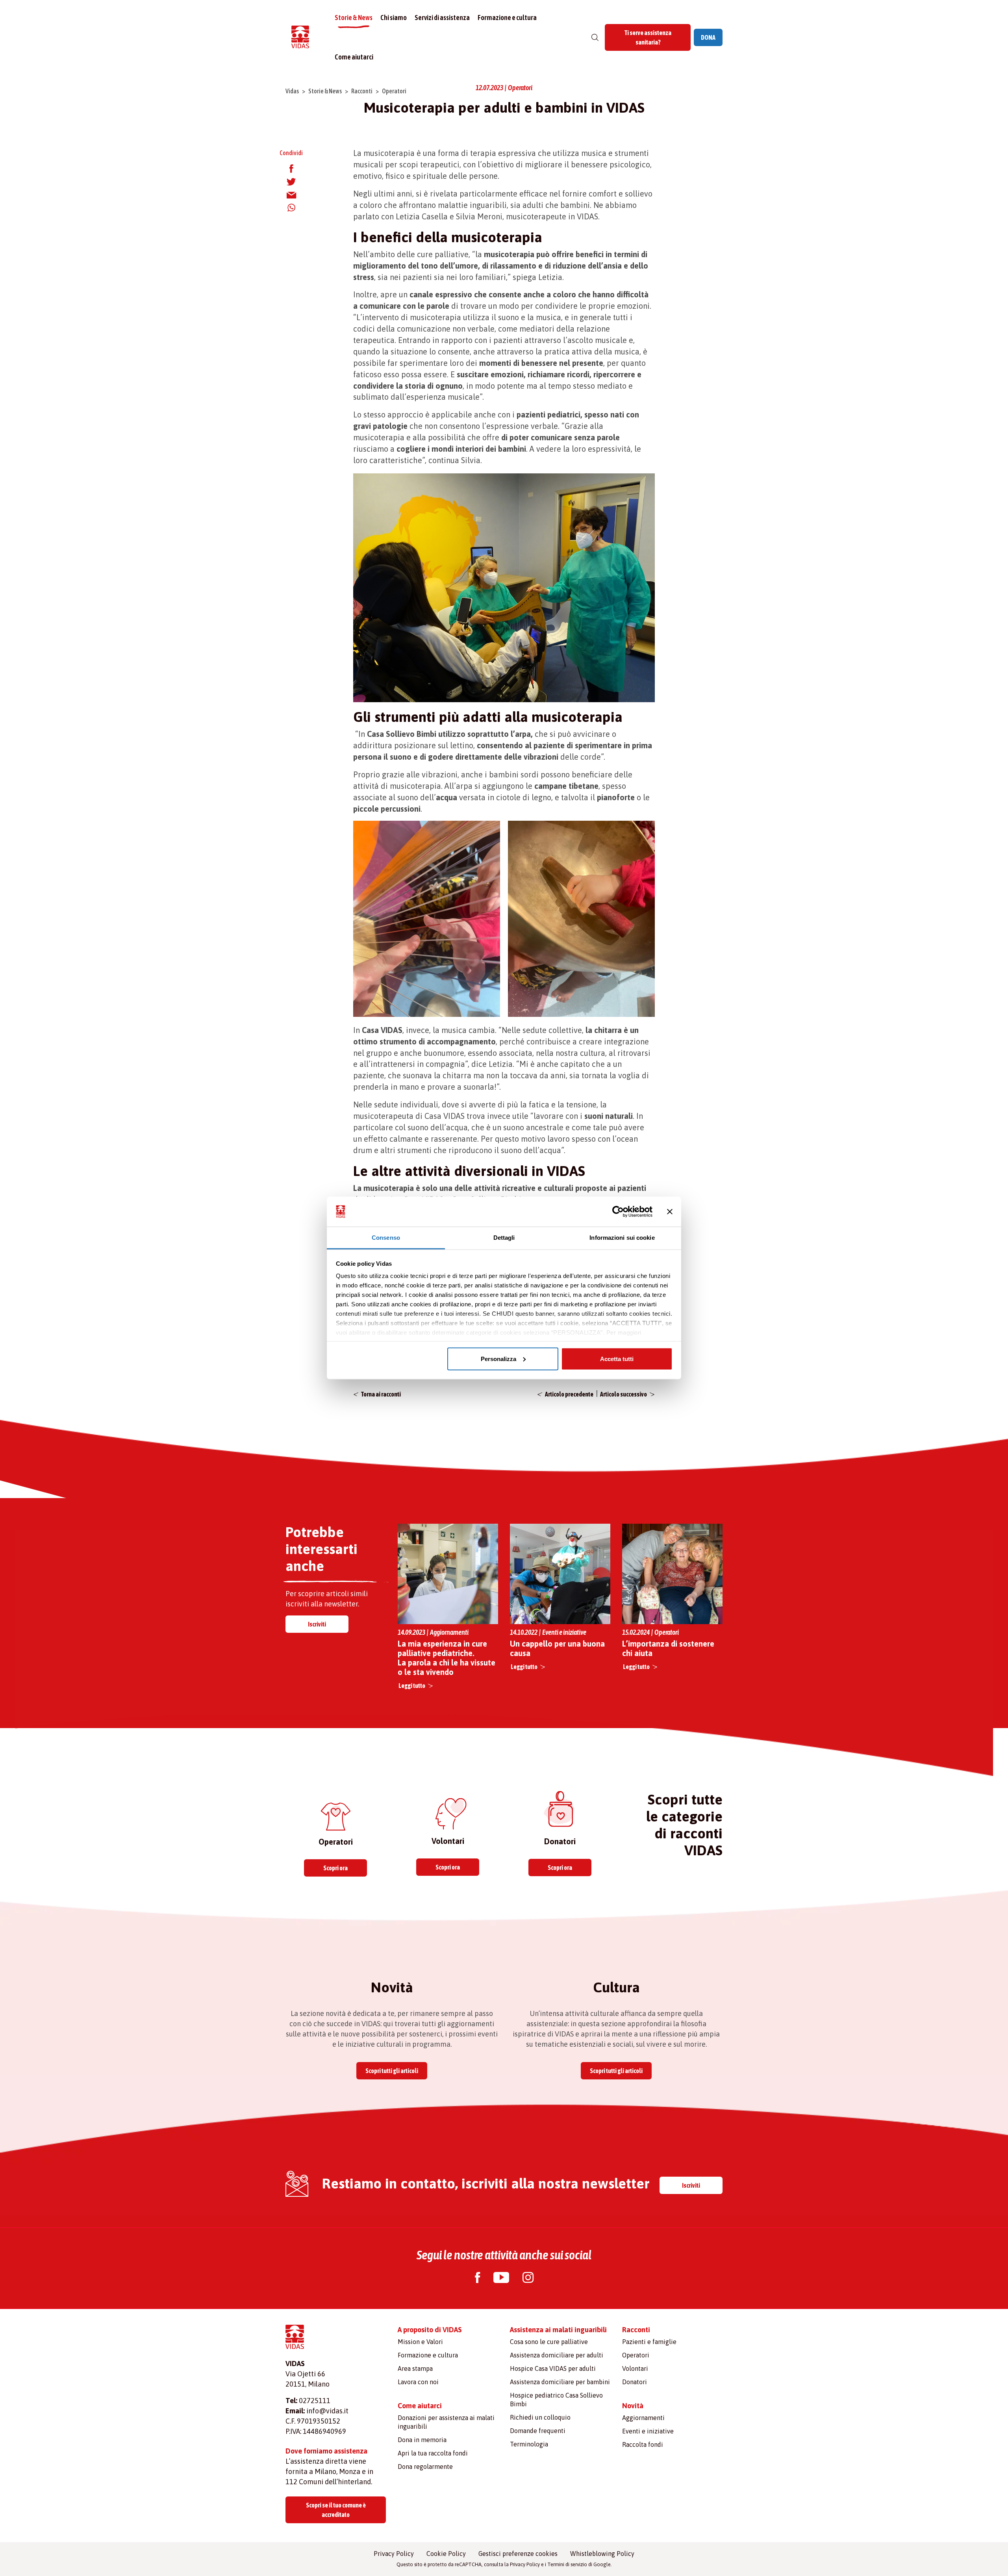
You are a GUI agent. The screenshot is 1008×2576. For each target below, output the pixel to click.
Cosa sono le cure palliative (549, 2342)
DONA (708, 37)
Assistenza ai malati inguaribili (558, 2330)
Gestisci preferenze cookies (518, 2554)
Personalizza (498, 1358)
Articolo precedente (569, 1394)
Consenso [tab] (386, 1238)
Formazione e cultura (507, 18)
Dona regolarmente (425, 2467)
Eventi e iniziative (648, 2431)
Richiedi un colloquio (540, 2417)
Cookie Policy (446, 2554)
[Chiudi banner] (670, 1212)
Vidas (292, 91)
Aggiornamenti (643, 2418)
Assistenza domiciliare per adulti (557, 2355)
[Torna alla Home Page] (300, 38)
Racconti (362, 91)
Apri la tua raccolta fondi (433, 2453)
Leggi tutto (412, 1686)
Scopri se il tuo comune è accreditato (336, 2510)
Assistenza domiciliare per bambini (560, 2382)
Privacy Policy (394, 2554)
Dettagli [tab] (504, 1238)
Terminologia (529, 2444)
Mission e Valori (420, 2342)
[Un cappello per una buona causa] (560, 1573)
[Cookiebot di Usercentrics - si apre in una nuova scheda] (618, 1212)
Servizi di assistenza (442, 18)
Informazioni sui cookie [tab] (622, 1238)
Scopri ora (335, 1868)
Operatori (394, 91)
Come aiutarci (354, 57)
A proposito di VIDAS (430, 2330)
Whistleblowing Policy (602, 2554)
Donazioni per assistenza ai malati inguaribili (446, 2422)
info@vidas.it (327, 2411)
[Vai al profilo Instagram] (528, 2278)
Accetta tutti (617, 1358)
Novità (633, 2406)
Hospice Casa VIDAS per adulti (553, 2368)
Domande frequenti (538, 2431)
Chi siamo (394, 18)
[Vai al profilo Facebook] (477, 2278)
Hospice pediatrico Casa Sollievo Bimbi (556, 2400)
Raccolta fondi (643, 2444)
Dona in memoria (422, 2440)
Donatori (635, 2382)
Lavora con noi (418, 2382)
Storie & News (354, 18)
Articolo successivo (624, 1394)
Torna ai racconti (381, 1394)
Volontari (635, 2368)
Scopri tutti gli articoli (392, 2071)
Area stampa (415, 2368)
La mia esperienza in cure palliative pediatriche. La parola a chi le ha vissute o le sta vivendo (447, 1658)
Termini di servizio (567, 2564)
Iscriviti (317, 1624)
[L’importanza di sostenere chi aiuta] (672, 1574)
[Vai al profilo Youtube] (501, 2278)
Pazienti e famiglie (649, 2342)
